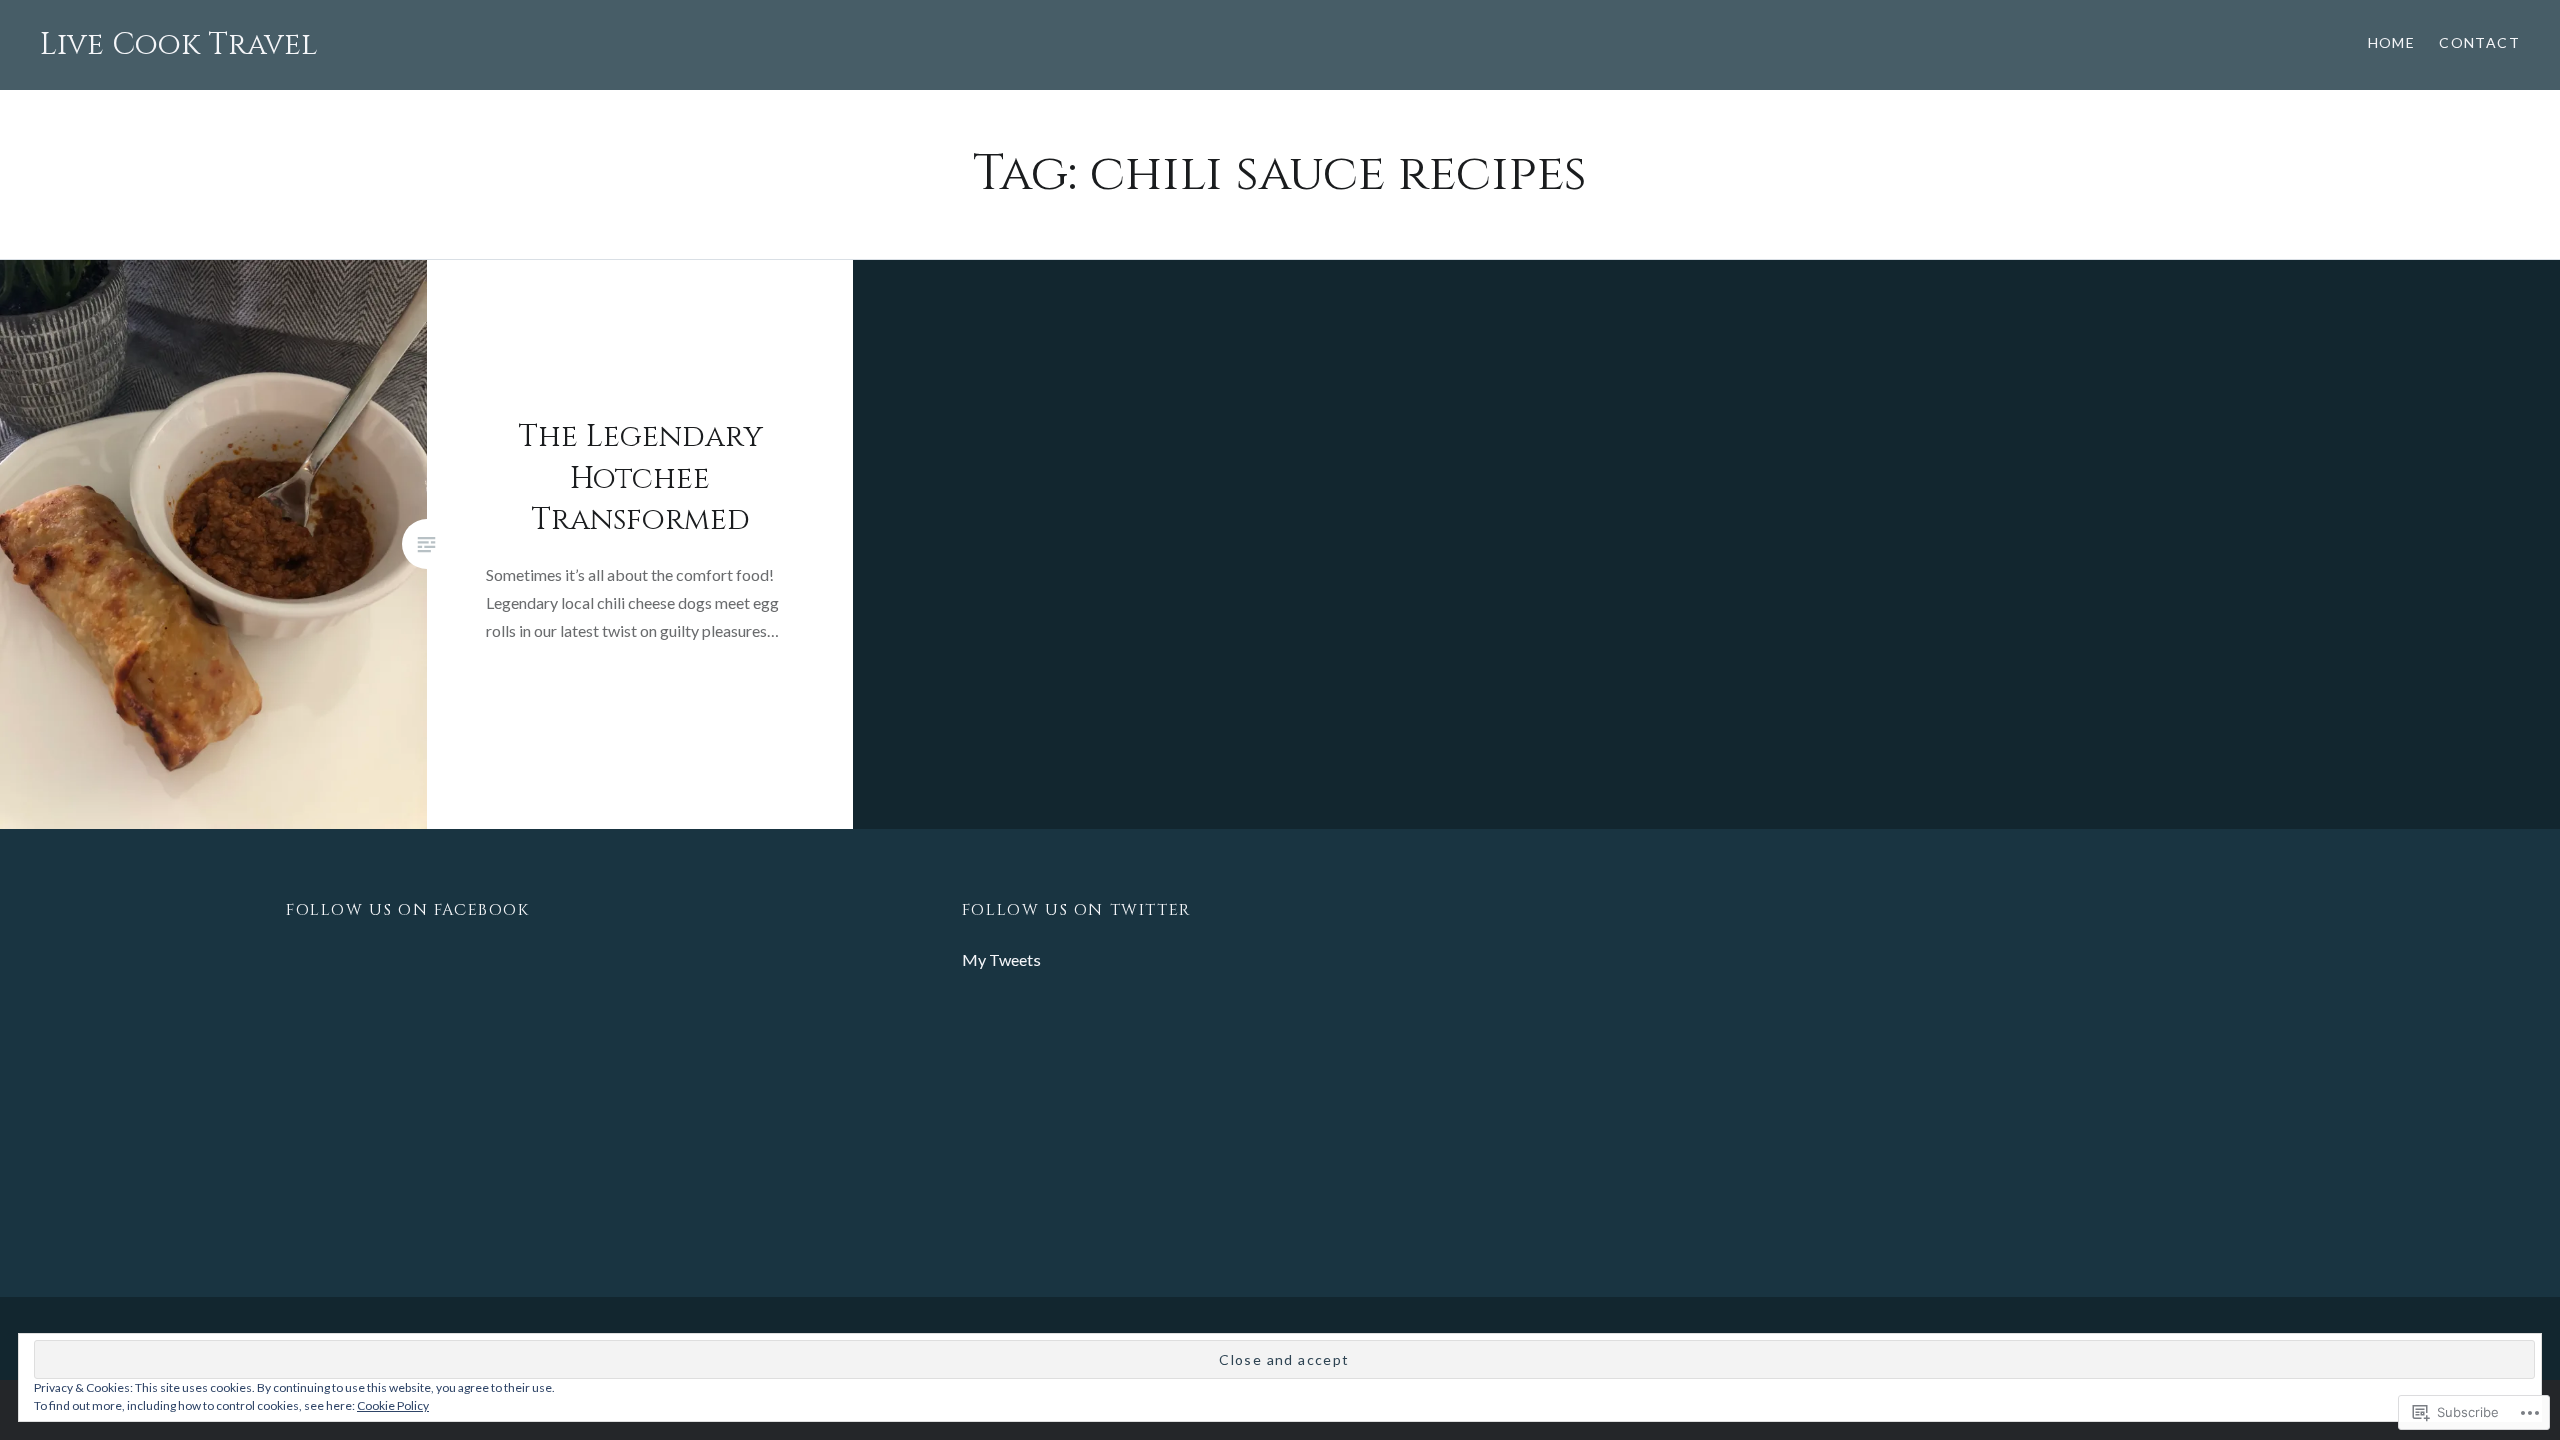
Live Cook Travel (179, 45)
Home (2392, 42)
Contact (2479, 42)
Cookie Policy (393, 1405)
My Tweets (1001, 959)
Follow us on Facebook (408, 910)
